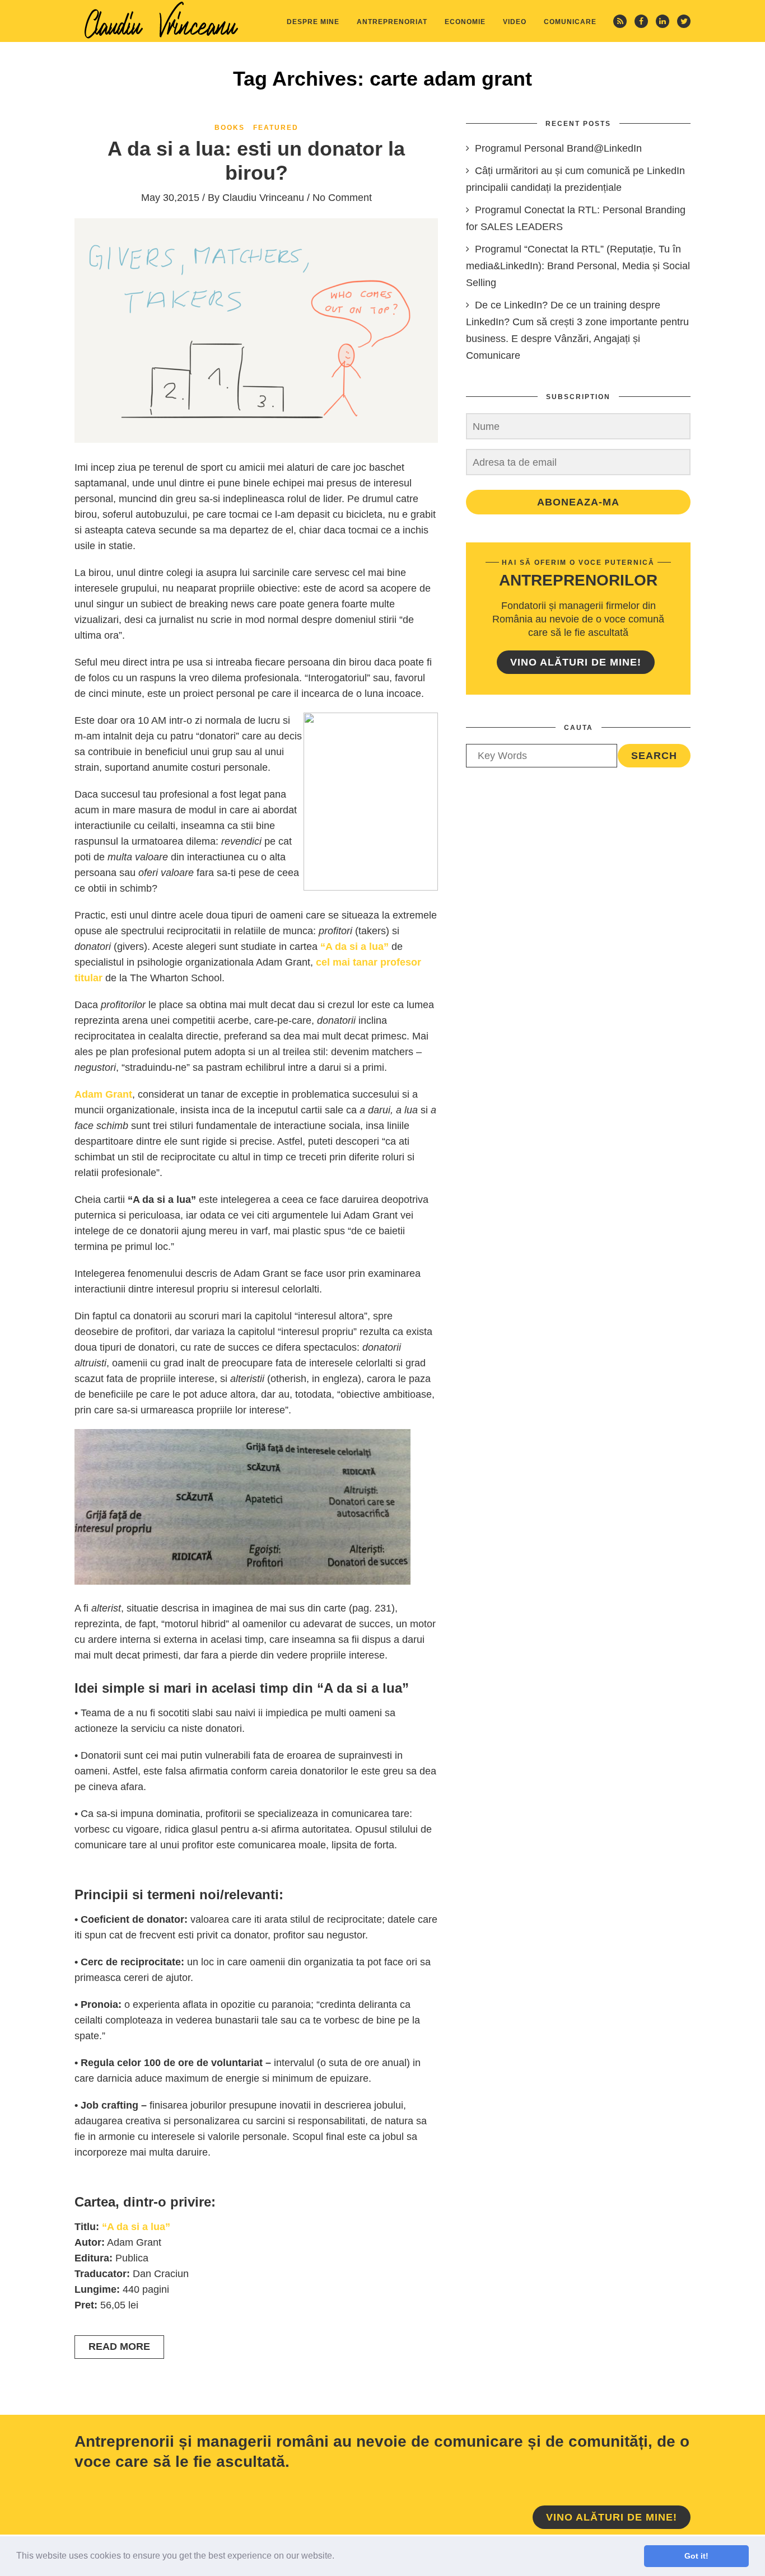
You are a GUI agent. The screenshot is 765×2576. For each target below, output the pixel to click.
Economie (465, 22)
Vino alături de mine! (576, 662)
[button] (338, 2557)
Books (230, 128)
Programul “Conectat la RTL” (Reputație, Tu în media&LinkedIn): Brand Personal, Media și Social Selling (578, 266)
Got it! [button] (696, 2556)
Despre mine (313, 22)
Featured (276, 128)
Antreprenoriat (392, 22)
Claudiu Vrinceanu (263, 198)
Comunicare (570, 22)
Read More (119, 2346)
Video (515, 22)
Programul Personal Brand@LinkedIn (558, 148)
